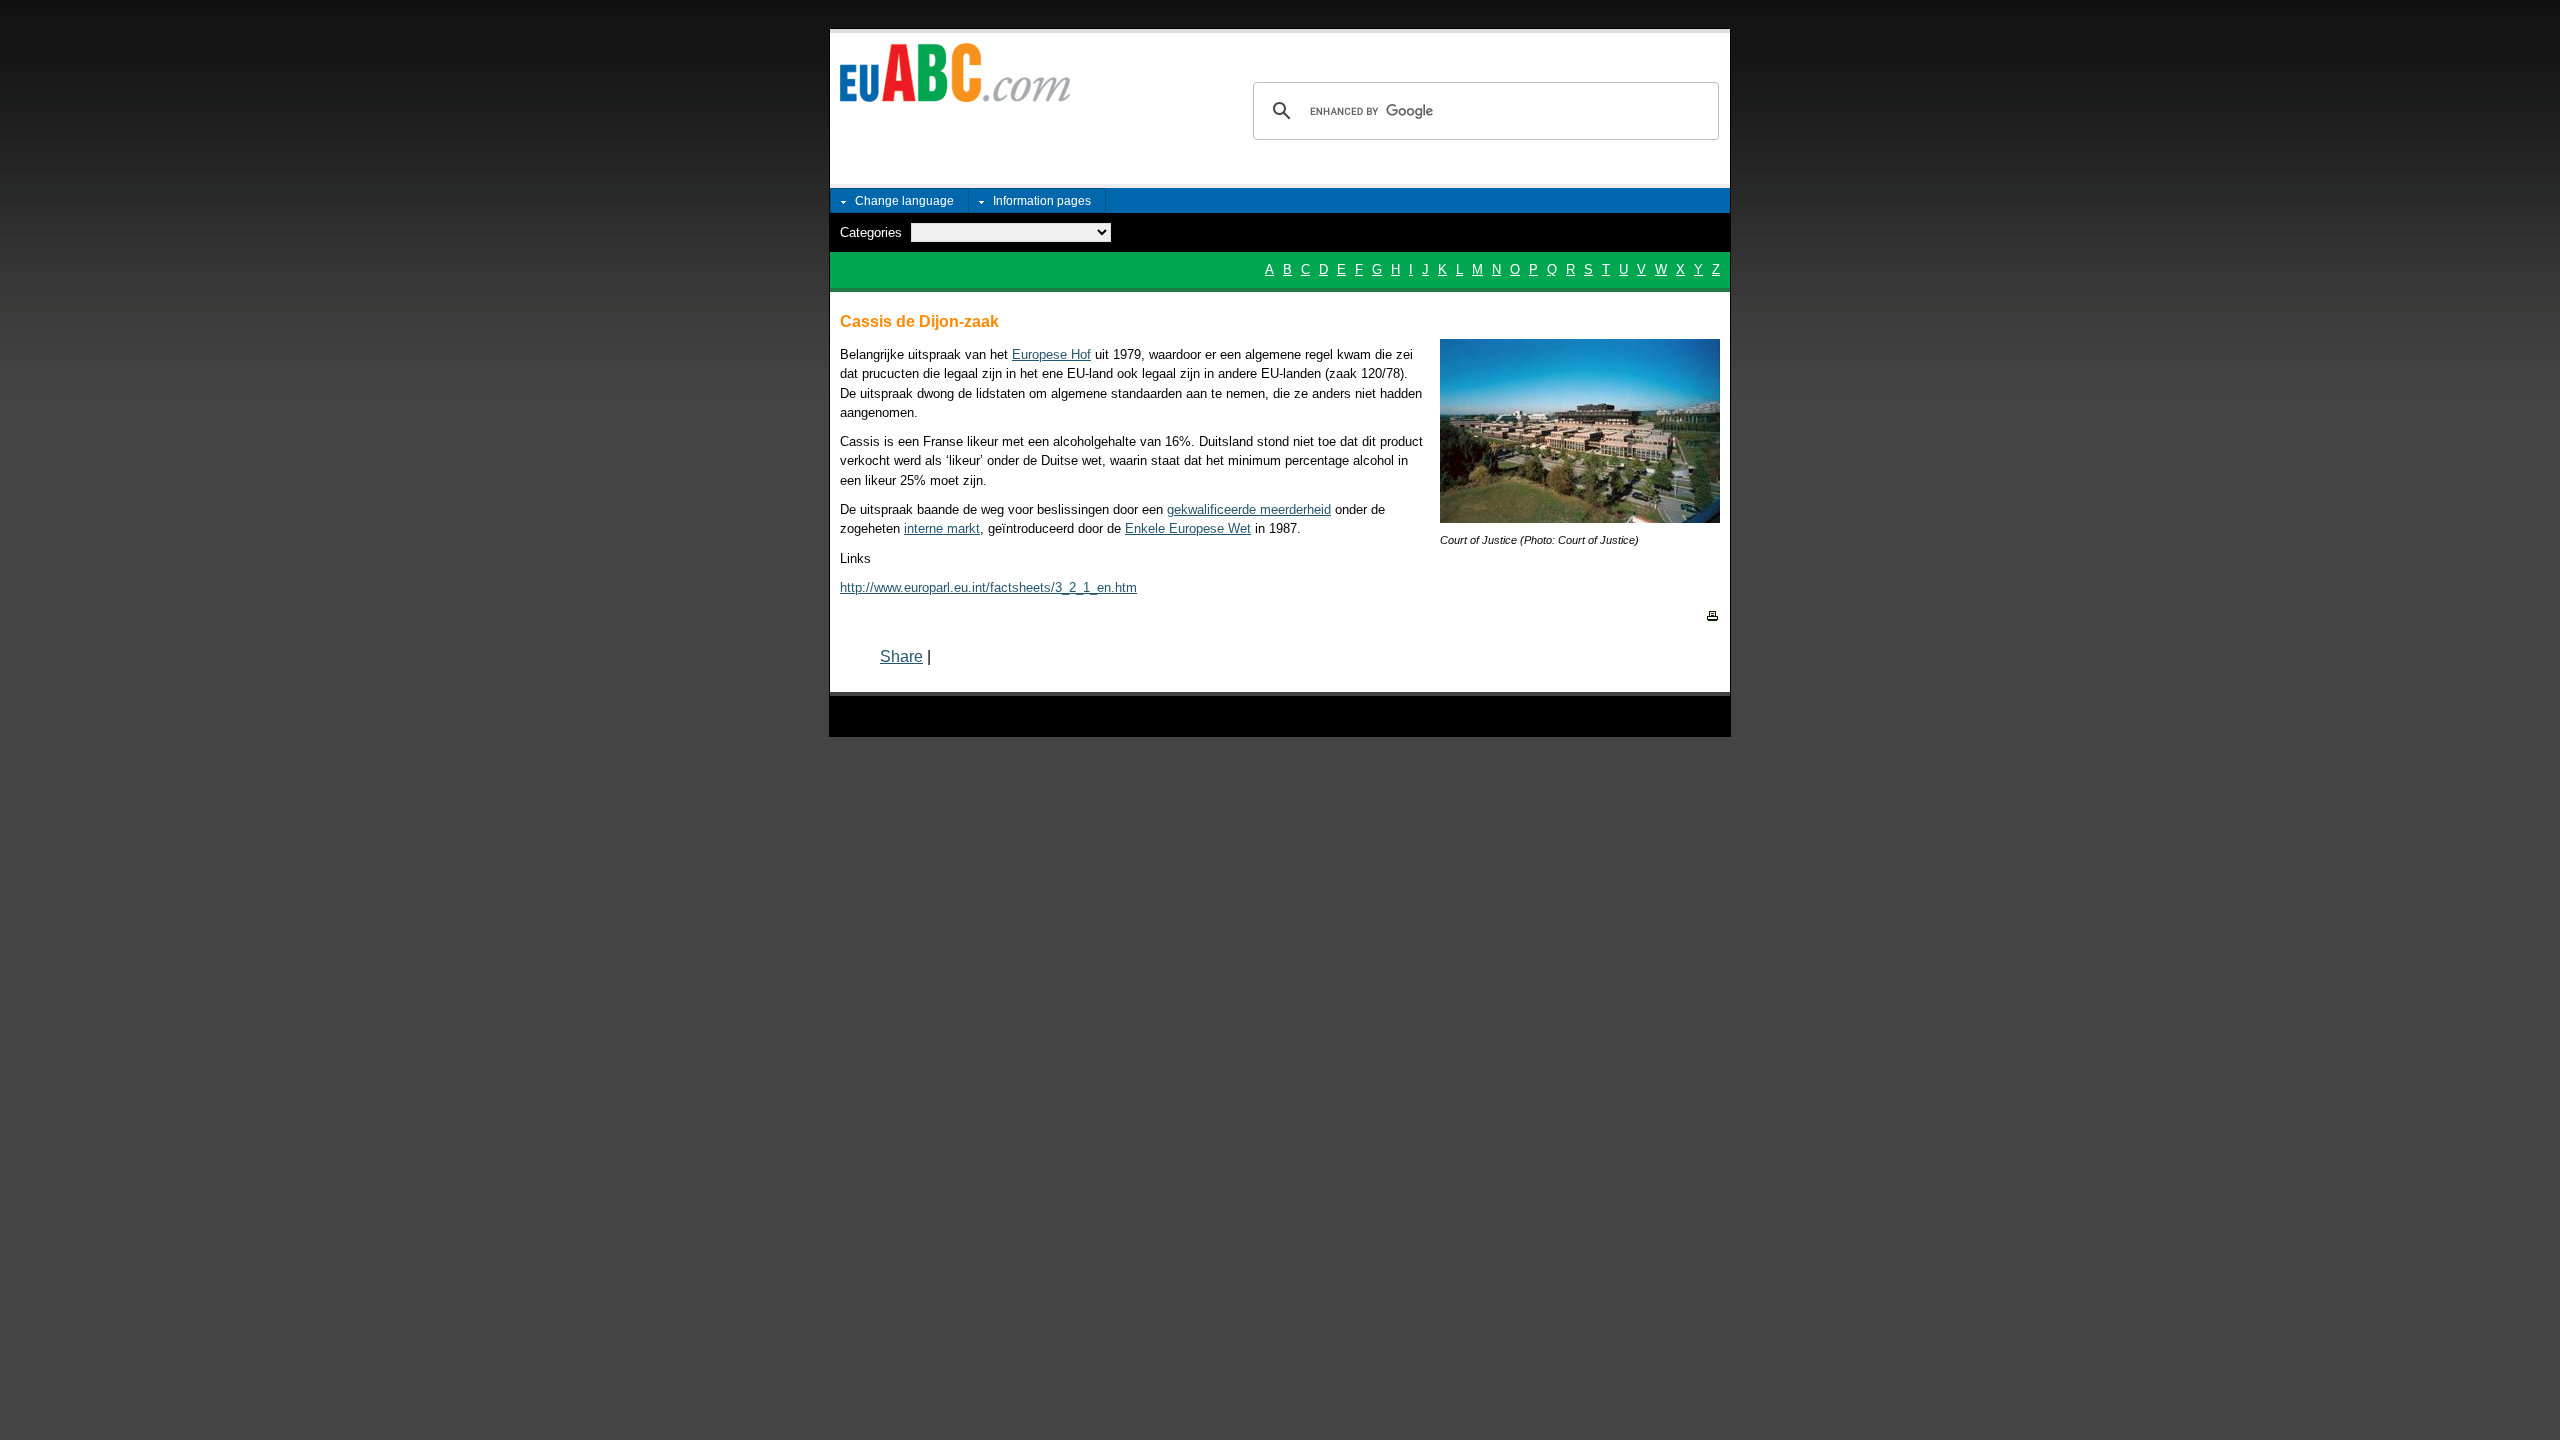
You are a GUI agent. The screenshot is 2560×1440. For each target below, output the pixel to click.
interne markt (942, 528)
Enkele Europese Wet (1188, 528)
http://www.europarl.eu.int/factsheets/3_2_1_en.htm (988, 587)
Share (901, 656)
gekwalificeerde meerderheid (1249, 509)
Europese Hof (1051, 354)
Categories (871, 232)
